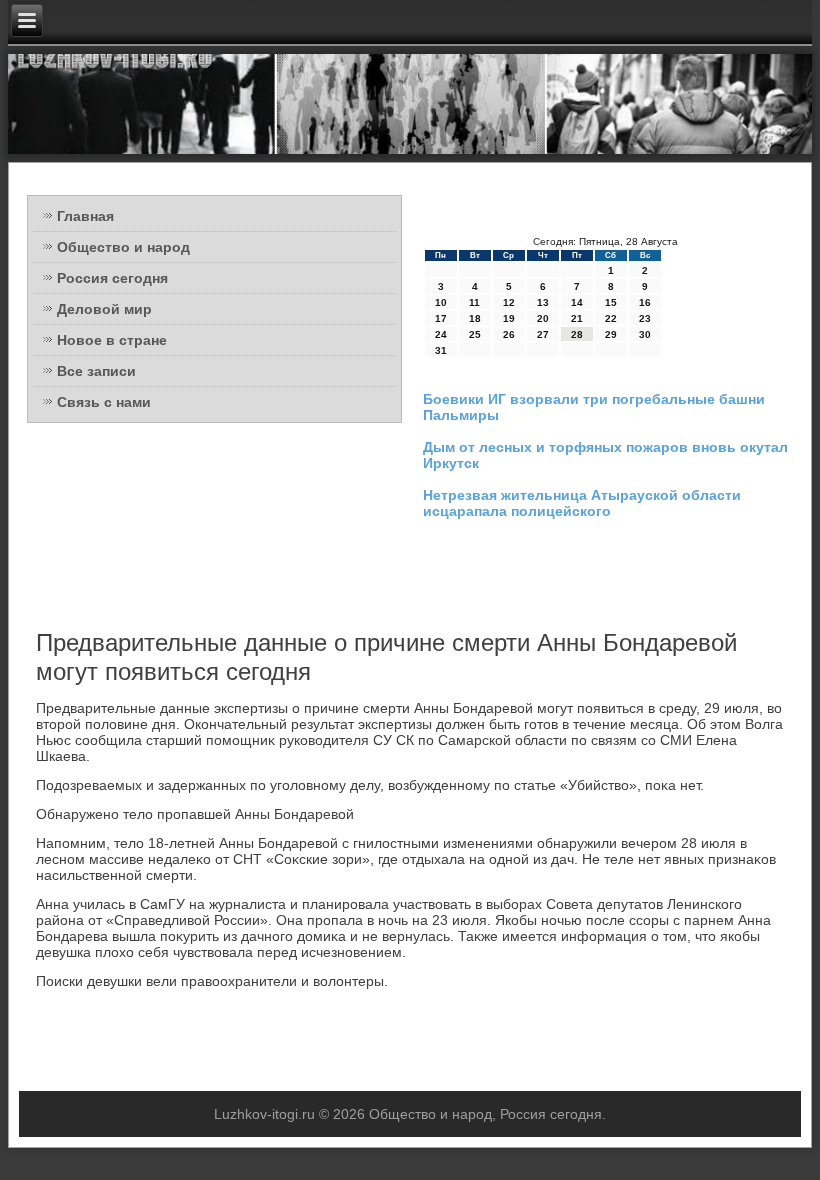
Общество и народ (123, 247)
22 (611, 318)
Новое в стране (112, 340)
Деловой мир (104, 309)
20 (543, 318)
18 (475, 318)
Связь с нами (104, 402)
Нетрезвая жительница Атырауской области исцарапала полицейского (582, 503)
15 (611, 302)
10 (441, 302)
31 (441, 350)
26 (509, 334)
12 (509, 302)
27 (543, 334)
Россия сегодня (112, 278)
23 (645, 318)
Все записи (96, 371)
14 (577, 302)
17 (441, 318)
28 (577, 334)
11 (474, 302)
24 (441, 334)
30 (645, 334)
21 (577, 318)
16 (645, 302)
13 (543, 302)
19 (509, 318)
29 (611, 334)
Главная (85, 216)
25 (475, 334)
